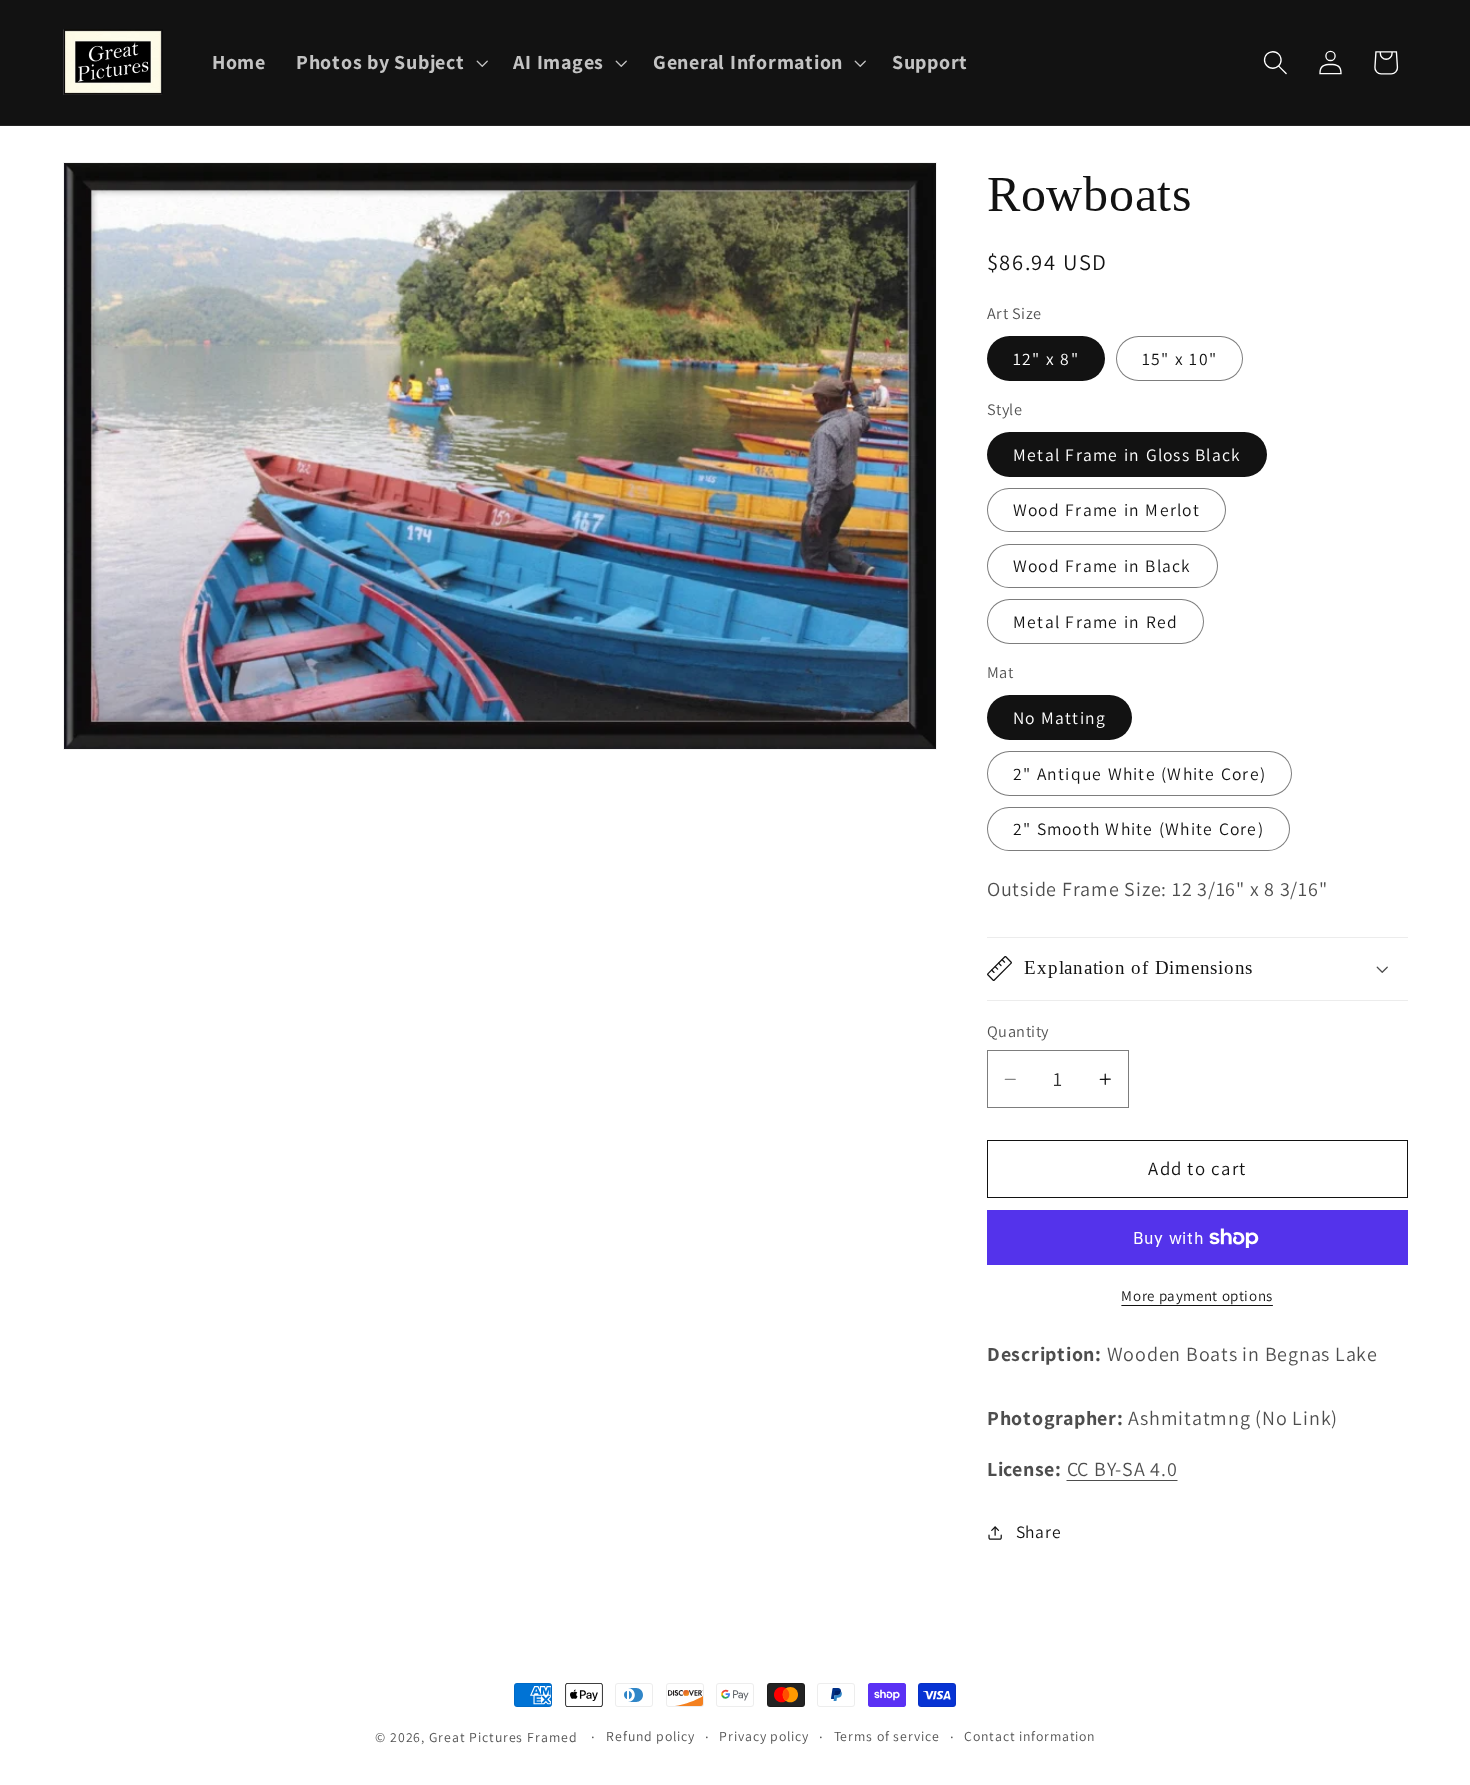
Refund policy (650, 1736)
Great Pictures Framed (503, 1737)
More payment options (1197, 1295)
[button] (390, 62)
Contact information (1029, 1736)
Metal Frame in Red (1096, 621)
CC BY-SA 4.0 (1122, 1469)
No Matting (1060, 717)
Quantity (1018, 1031)
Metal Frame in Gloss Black (1127, 454)
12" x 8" (1046, 358)
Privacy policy (763, 1736)
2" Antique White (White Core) (1139, 773)
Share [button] (1039, 1531)
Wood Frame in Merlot (1106, 509)
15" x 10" (1179, 358)
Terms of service (887, 1736)
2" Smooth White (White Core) (1138, 828)
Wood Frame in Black (1102, 565)
